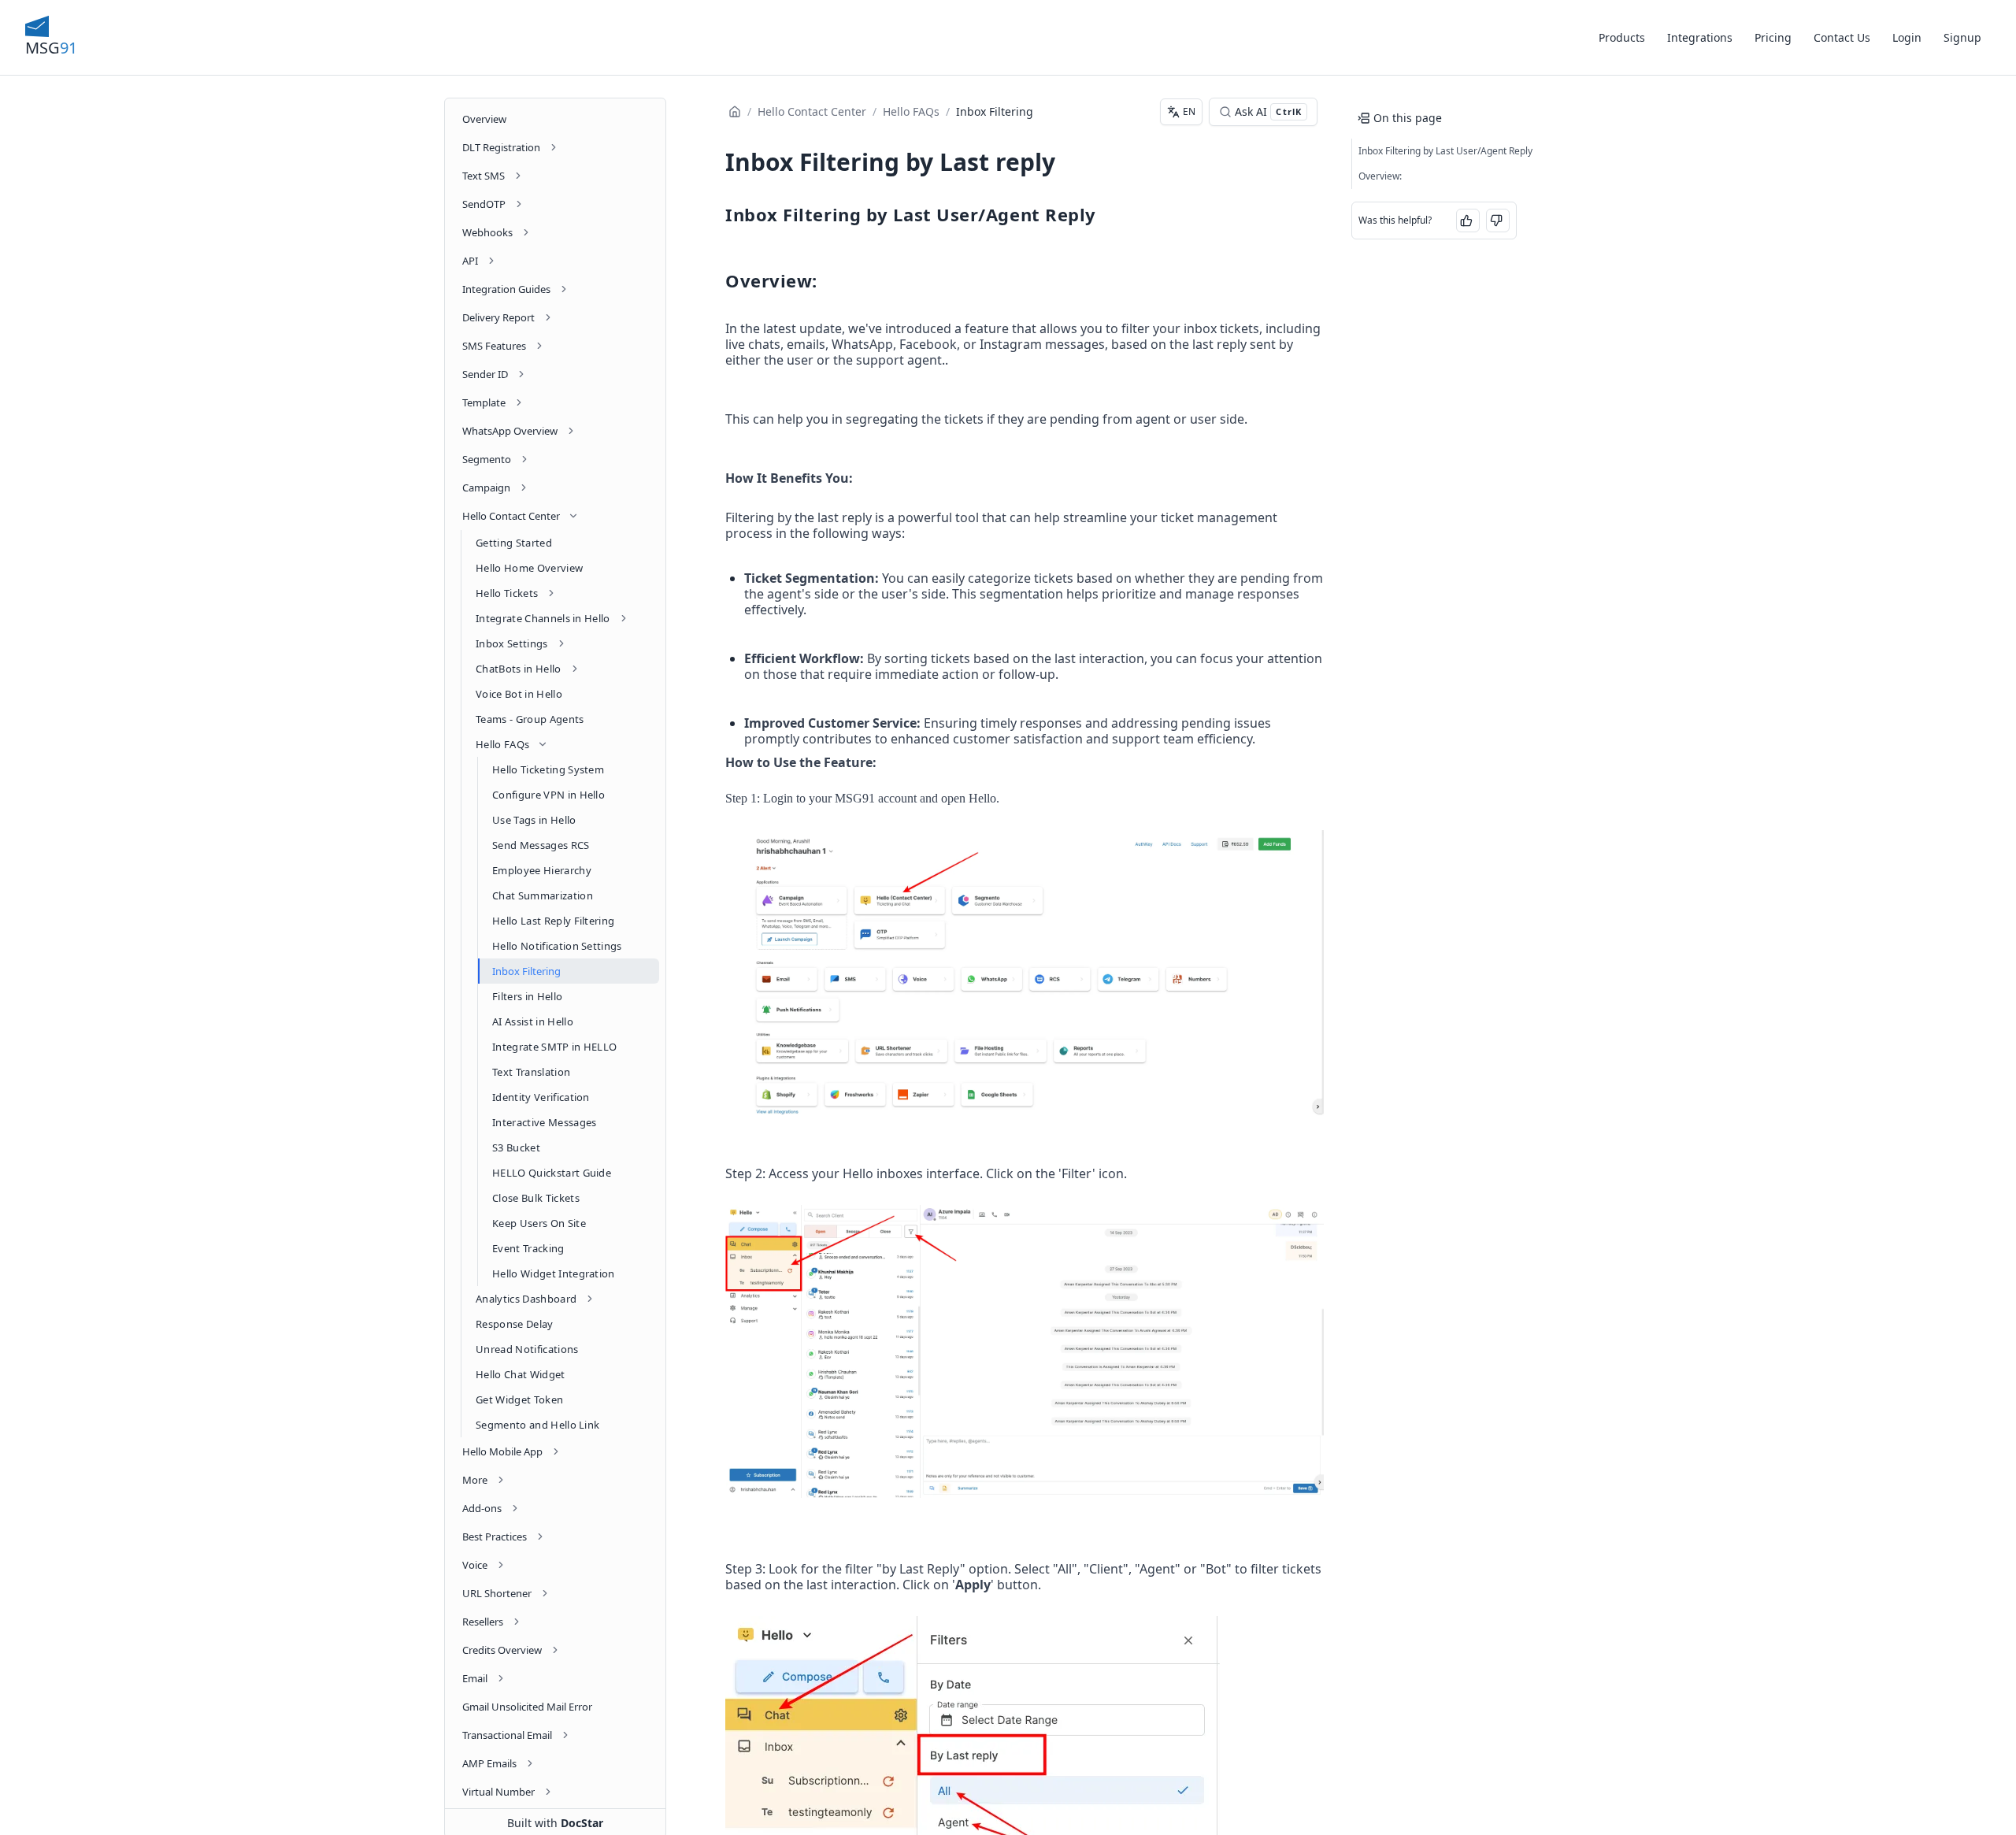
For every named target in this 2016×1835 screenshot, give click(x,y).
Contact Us (1842, 37)
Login (1907, 37)
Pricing (1773, 37)
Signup (1962, 37)
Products (1622, 37)
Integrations (1700, 37)
